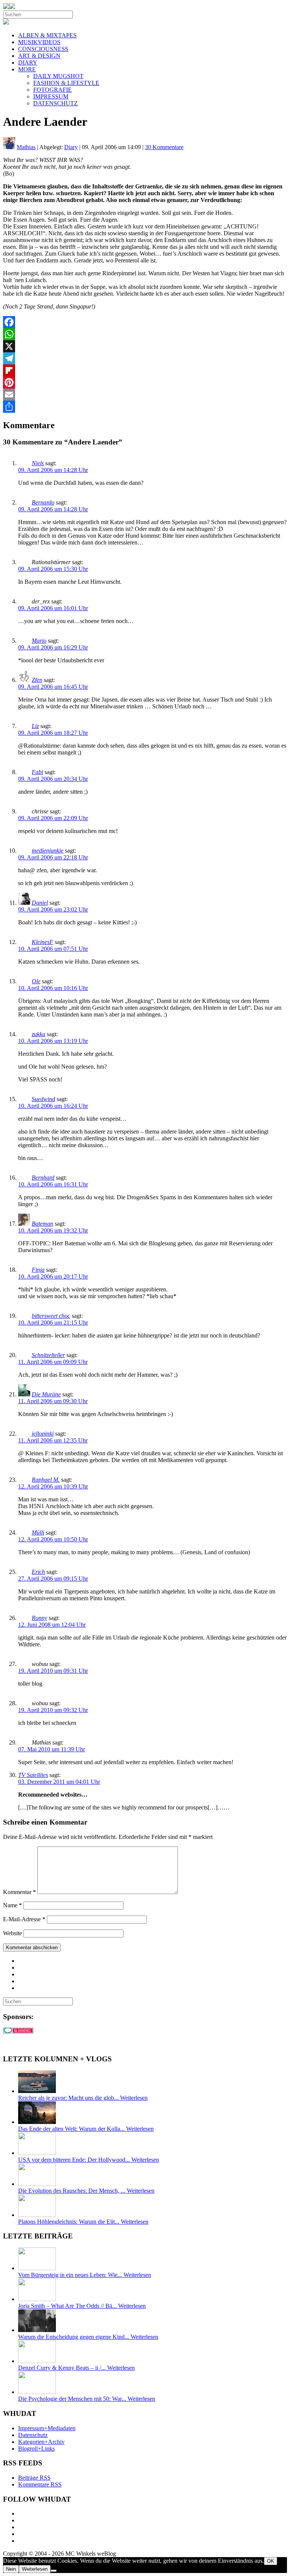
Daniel (40, 903)
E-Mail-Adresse (24, 1919)
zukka (39, 1034)
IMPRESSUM (51, 96)
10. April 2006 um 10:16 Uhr (53, 988)
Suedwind (43, 1099)
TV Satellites (33, 1775)
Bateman (42, 1224)
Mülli (38, 1532)
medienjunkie (48, 851)
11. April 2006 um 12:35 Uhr (53, 1440)
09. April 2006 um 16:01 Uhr (53, 608)
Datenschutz (33, 2435)
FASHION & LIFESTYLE (66, 83)
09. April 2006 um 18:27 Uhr (53, 733)
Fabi (37, 772)
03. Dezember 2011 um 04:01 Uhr (59, 1782)
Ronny (39, 1618)
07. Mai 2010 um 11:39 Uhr (52, 1749)
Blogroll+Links (36, 2449)
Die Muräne (46, 1394)
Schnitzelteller (48, 1355)
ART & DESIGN (39, 56)
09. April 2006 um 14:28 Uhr (53, 470)
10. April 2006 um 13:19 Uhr (53, 1041)
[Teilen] (145, 407)
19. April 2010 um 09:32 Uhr (53, 1710)
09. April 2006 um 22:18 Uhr (53, 857)
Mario (39, 641)
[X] (145, 346)
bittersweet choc (51, 1316)
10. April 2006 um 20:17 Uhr (53, 1276)
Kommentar (19, 1892)
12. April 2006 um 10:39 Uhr (53, 1486)
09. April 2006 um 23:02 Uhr (53, 909)
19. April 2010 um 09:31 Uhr (53, 1671)
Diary (71, 147)
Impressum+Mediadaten (47, 2428)
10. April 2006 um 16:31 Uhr (53, 1184)
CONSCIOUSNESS (43, 49)
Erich (38, 1572)
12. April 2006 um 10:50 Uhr (53, 1539)
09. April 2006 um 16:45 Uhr (53, 687)
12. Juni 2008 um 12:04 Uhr (52, 1625)
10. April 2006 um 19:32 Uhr (53, 1230)
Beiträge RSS (34, 2478)
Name (12, 1905)
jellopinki (43, 1434)
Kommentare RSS (40, 2484)
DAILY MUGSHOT (58, 76)
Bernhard (43, 1178)
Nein (11, 2569)
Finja (38, 1270)
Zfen (37, 680)
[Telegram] (145, 358)
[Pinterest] (145, 383)
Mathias (26, 147)
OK (271, 2561)
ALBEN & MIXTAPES (47, 35)
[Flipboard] (145, 370)
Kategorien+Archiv (41, 2442)
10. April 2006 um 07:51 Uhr (53, 949)
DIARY (28, 62)
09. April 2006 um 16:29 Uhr (53, 647)
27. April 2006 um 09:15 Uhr (53, 1579)
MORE (27, 69)
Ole (36, 981)
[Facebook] (145, 322)
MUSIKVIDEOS (39, 42)
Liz (35, 726)
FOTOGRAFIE (52, 90)
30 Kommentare (164, 147)
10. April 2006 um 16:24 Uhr (53, 1106)
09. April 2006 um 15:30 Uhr (53, 569)
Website (12, 1933)
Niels (38, 463)
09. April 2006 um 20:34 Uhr (53, 779)
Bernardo (43, 502)
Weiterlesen (35, 2569)
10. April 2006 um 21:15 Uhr (53, 1323)
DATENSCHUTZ (56, 103)
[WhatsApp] (145, 334)
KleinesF (42, 942)
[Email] (145, 395)
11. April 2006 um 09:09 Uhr (53, 1362)
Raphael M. (46, 1480)
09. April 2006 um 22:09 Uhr (53, 818)
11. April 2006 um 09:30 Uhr (53, 1401)
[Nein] (54, 2571)
